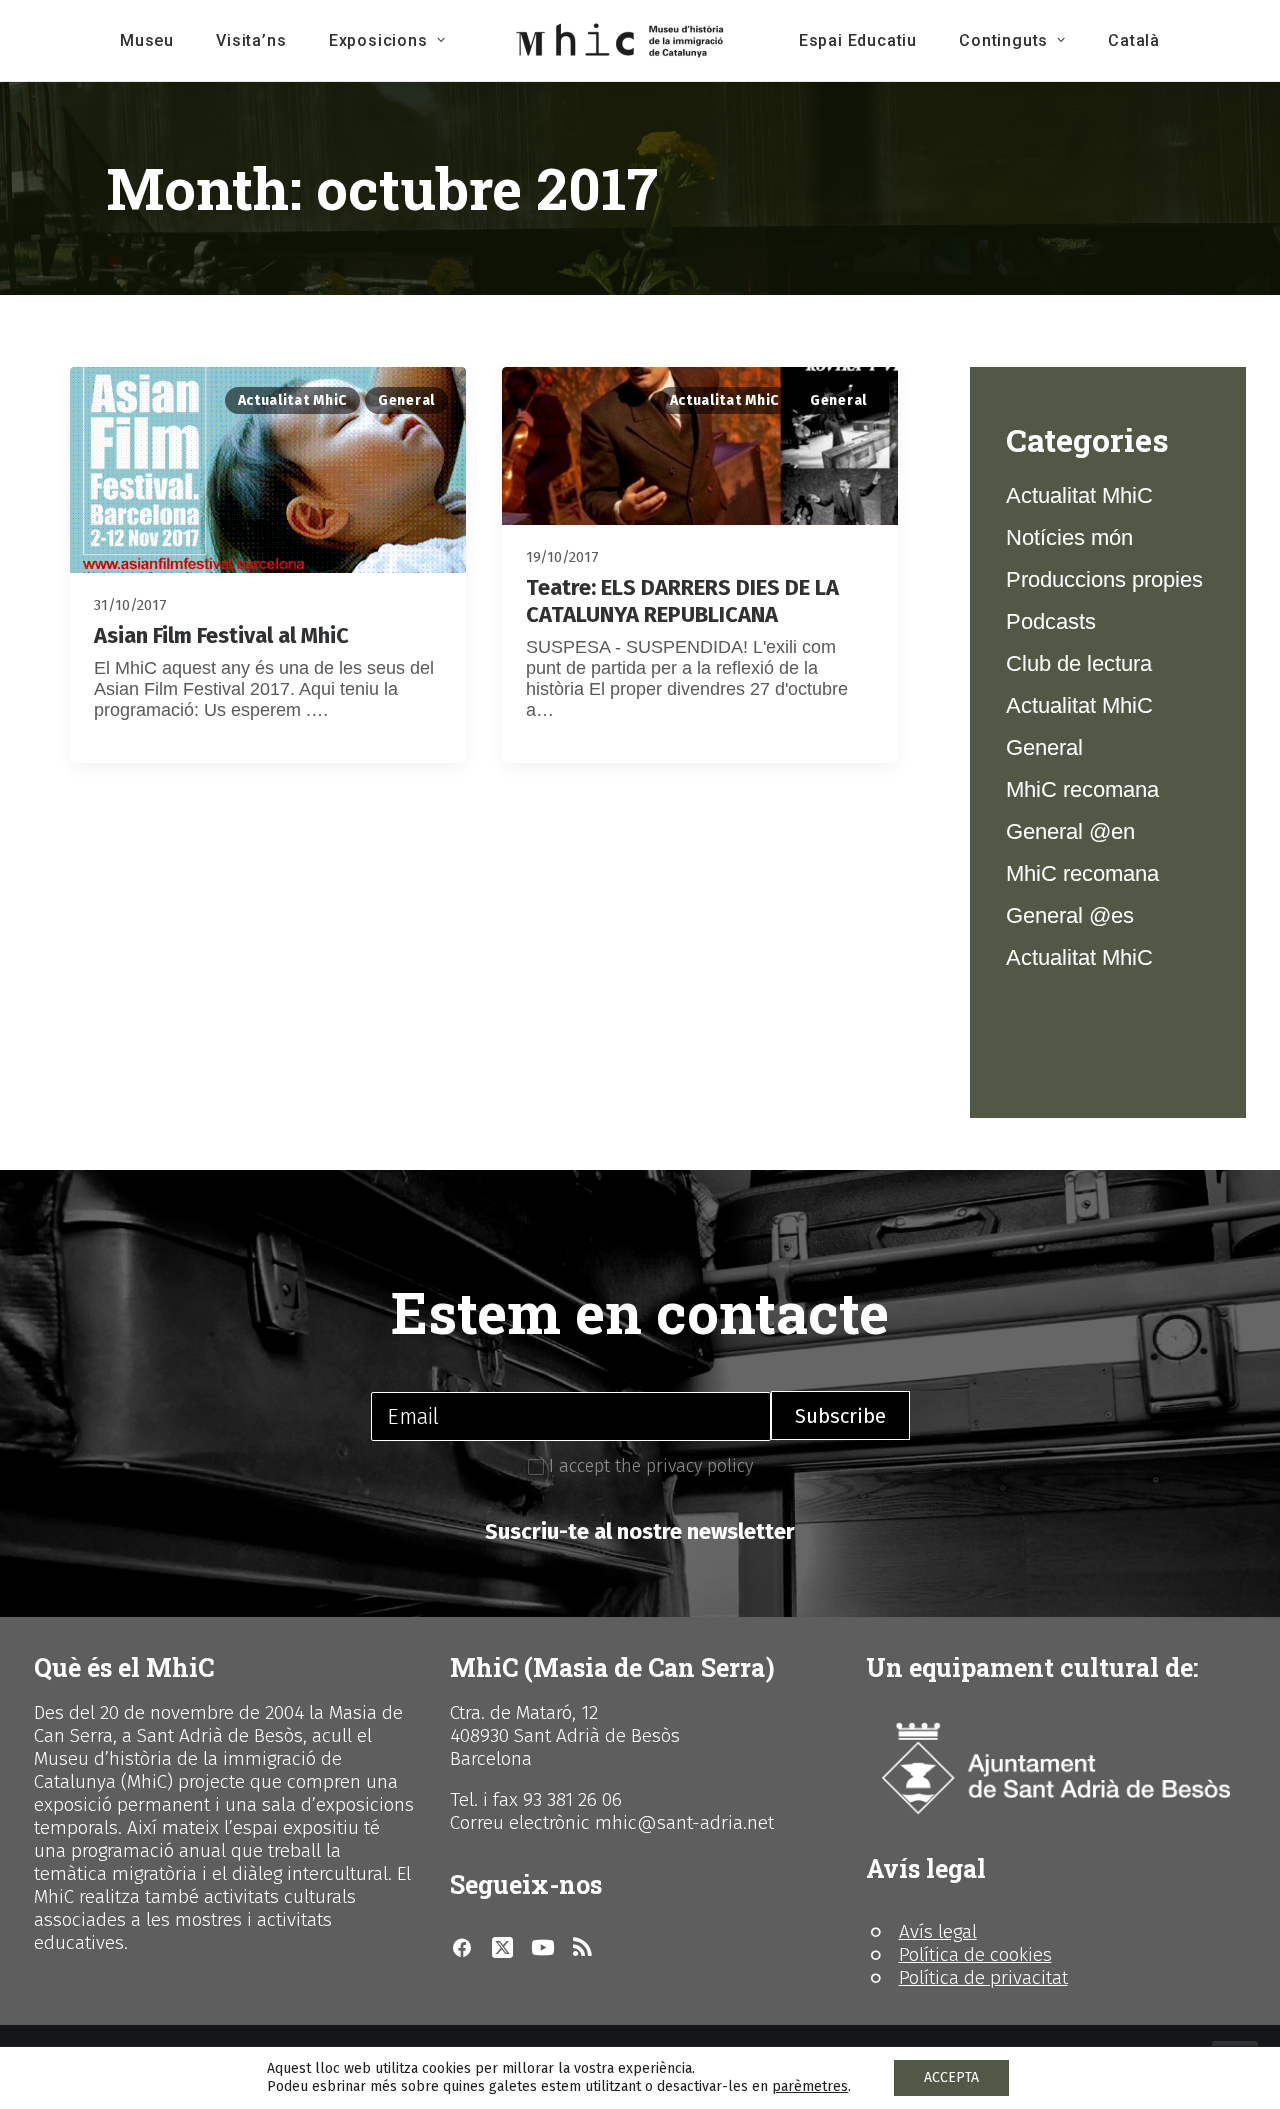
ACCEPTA (951, 2077)
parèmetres (810, 2086)
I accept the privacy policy (648, 1466)
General (406, 400)
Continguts (1003, 40)
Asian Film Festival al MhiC (221, 635)
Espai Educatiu (858, 40)
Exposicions (378, 40)
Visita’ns (251, 40)
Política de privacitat (983, 1977)
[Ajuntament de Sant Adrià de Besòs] (1056, 1768)
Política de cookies (975, 1954)
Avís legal (938, 1931)
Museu (147, 40)
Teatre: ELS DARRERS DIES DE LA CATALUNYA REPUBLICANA (682, 600)
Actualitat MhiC (293, 400)
